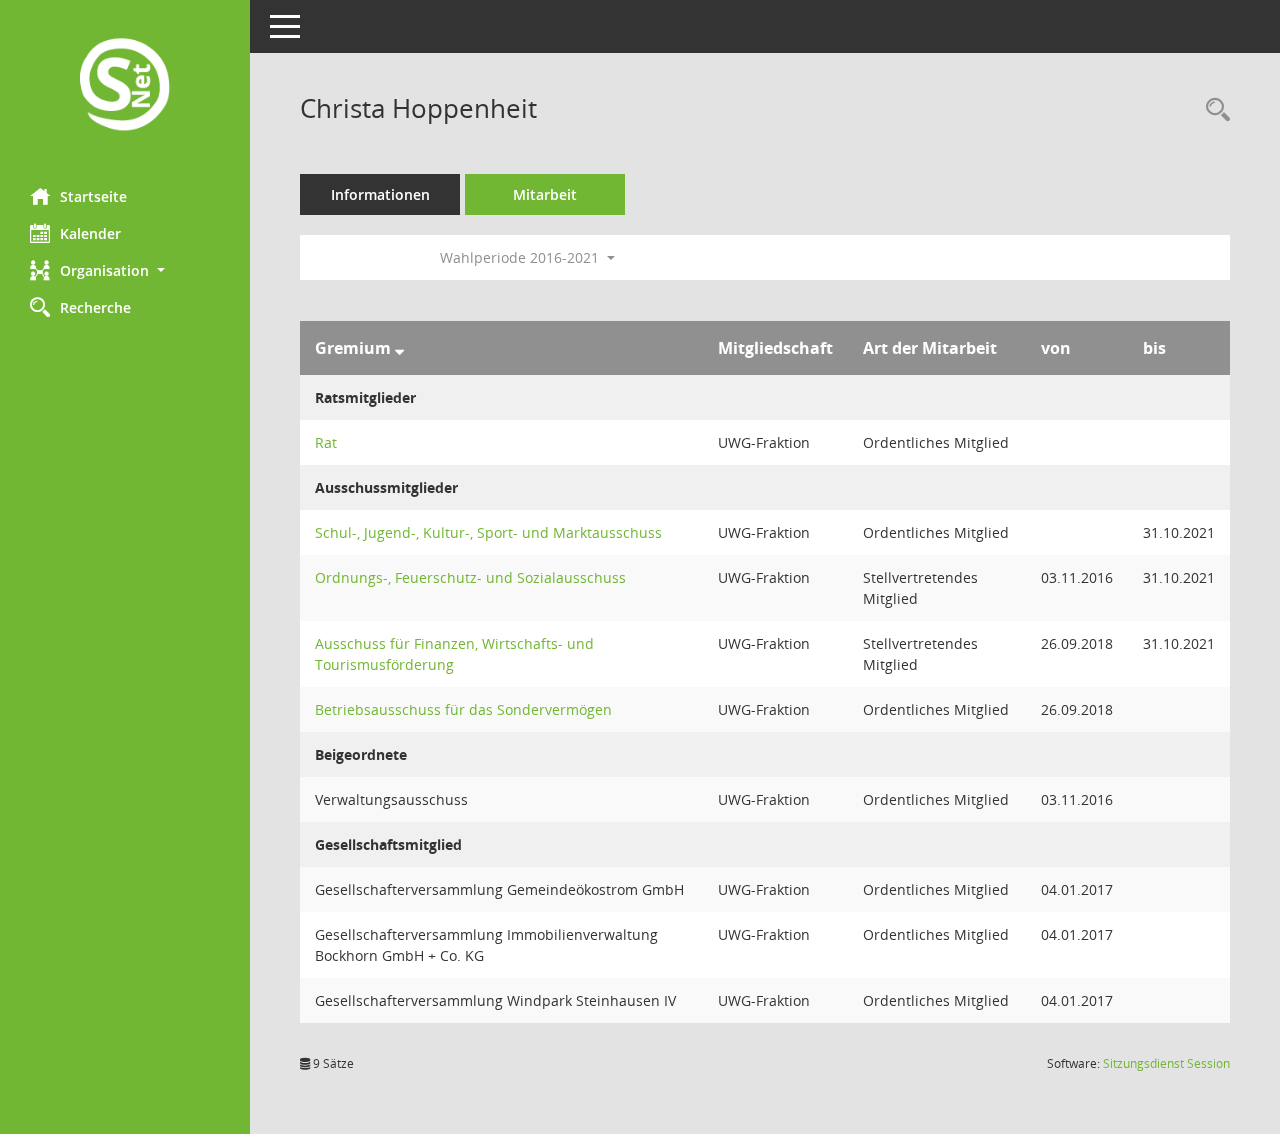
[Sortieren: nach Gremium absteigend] (399, 348)
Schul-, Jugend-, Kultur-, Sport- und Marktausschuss (488, 532)
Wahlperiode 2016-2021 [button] (521, 257)
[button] (125, 270)
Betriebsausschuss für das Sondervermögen (463, 709)
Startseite (93, 196)
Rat (326, 442)
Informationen (380, 194)
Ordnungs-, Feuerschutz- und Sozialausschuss (470, 577)
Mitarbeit (545, 194)
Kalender (90, 233)
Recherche (95, 307)
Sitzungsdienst (1166, 1063)
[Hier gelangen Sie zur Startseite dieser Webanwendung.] (125, 86)
